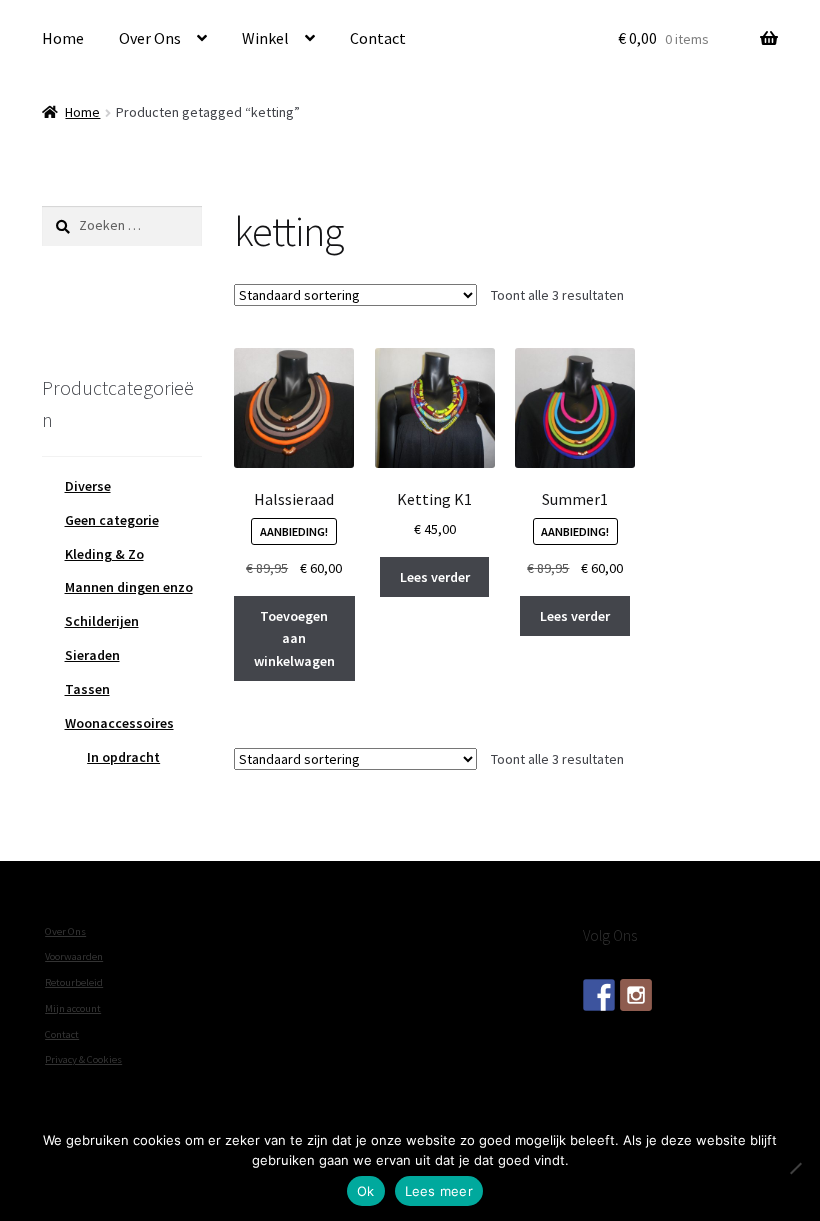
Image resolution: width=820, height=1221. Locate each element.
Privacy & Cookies (83, 1059)
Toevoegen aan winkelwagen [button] (294, 638)
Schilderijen (102, 621)
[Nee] (795, 1168)
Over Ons (150, 38)
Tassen (87, 689)
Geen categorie (112, 520)
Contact (378, 38)
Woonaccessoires (119, 723)
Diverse (88, 486)
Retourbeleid (74, 982)
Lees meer (439, 1191)
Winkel (265, 38)
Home (63, 38)
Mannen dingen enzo (129, 587)
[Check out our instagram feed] (636, 995)
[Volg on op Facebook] (599, 995)
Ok (366, 1191)
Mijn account (73, 1008)
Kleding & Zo (104, 554)
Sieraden (92, 655)
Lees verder (435, 577)
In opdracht (123, 757)
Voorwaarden (74, 956)
